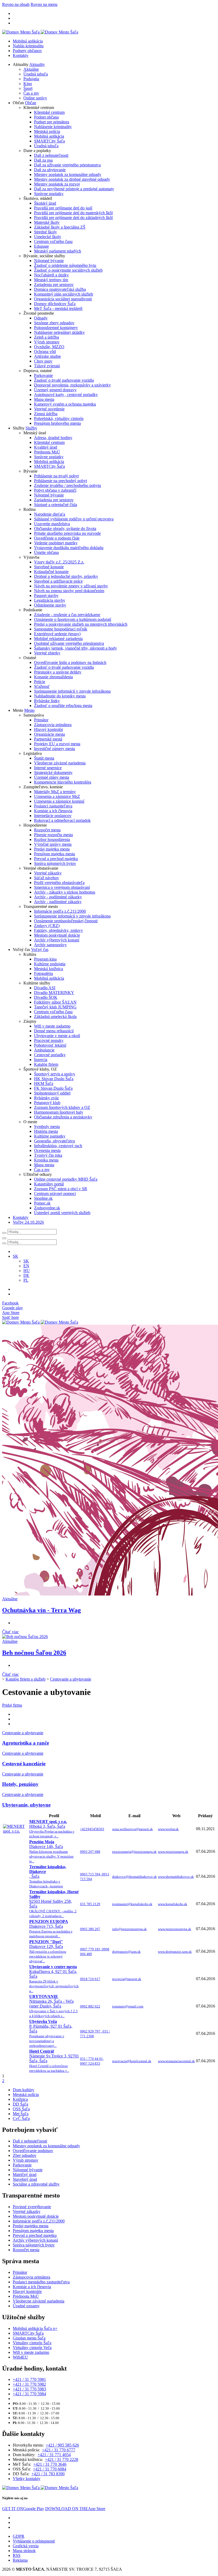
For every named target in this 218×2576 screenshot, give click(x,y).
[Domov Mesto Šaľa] (40, 1322)
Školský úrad (45, 203)
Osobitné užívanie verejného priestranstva (69, 643)
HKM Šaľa (44, 1083)
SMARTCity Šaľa (49, 141)
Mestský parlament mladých (58, 251)
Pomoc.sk (42, 1203)
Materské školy (47, 222)
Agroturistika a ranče (26, 1743)
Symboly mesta (47, 1127)
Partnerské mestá (48, 739)
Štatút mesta (44, 758)
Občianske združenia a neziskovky (63, 1117)
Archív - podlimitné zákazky (58, 897)
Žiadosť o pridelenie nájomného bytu (65, 265)
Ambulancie (44, 1050)
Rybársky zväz (46, 1098)
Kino (28, 84)
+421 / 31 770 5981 (29, 2379)
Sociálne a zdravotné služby (36, 2184)
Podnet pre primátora (52, 122)
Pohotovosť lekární (50, 1045)
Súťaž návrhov (47, 878)
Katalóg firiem (46, 1064)
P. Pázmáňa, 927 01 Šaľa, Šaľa (51, 2033)
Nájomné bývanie (49, 261)
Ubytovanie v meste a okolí (57, 1036)
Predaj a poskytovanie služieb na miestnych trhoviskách (81, 624)
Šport (28, 88)
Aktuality (37, 64)
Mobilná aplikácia (28, 41)
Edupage (41, 246)
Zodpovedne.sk (47, 1208)
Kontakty (21, 55)
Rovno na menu (44, 4)
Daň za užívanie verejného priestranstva (67, 165)
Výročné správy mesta (53, 844)
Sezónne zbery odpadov (54, 323)
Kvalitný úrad (46, 447)
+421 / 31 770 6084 (50, 2469)
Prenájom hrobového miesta (57, 423)
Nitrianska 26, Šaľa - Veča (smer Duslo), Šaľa (53, 2006)
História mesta (46, 1131)
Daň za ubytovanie (50, 170)
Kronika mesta (46, 1160)
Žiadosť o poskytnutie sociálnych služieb (68, 270)
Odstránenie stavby (50, 605)
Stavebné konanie (49, 567)
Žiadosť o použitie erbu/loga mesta (63, 706)
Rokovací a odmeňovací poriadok (62, 820)
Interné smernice (48, 768)
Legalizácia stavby (50, 600)
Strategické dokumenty (53, 773)
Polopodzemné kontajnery (56, 328)
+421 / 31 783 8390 (48, 2474)
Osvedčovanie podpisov (33, 2151)
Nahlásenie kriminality (53, 127)
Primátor (41, 720)
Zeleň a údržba (47, 337)
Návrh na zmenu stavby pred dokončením (69, 591)
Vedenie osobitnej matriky (56, 543)
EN (26, 1266)
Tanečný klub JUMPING (55, 1007)
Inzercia (41, 1060)
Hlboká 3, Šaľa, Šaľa (52, 1829)
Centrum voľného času (53, 241)
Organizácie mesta (49, 734)
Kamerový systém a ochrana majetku (65, 404)
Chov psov (43, 361)
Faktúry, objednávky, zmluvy (58, 930)
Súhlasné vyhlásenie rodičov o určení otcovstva (74, 519)
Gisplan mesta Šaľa (29, 2338)
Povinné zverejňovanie (32, 2207)
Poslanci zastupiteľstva (53, 806)
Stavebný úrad (25, 2179)
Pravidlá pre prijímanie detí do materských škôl (73, 213)
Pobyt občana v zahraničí (55, 490)
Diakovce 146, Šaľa (51, 1851)
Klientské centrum (49, 112)
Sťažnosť (42, 686)
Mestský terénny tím (51, 280)
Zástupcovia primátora (53, 725)
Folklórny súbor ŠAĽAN (55, 1002)
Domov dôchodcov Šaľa (55, 304)
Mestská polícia (47, 131)
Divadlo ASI (45, 988)
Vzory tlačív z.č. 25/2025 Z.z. (59, 562)
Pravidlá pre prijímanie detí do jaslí (63, 208)
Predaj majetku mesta (52, 849)
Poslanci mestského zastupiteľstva (41, 2282)
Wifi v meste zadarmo (52, 1026)
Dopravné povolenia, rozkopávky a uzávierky (72, 385)
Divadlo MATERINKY (54, 993)
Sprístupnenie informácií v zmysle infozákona (72, 691)
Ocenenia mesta (47, 1150)
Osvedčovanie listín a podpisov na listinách (70, 662)
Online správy (35, 98)
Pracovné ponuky (49, 1040)
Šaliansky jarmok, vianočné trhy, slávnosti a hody (76, 648)
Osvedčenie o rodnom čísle (57, 538)
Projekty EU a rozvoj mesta (57, 744)
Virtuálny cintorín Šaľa (32, 2343)
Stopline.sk (43, 1198)
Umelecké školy (48, 237)
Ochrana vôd (45, 352)
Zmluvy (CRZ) (47, 926)
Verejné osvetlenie (49, 409)
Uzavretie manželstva (52, 524)
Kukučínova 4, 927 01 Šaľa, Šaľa (54, 1979)
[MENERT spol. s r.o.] (16, 1831)
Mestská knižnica (49, 969)
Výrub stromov (47, 342)
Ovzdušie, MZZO (49, 347)
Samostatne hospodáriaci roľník (61, 629)
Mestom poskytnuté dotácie (57, 935)
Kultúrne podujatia (50, 964)
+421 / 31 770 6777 (59, 2450)
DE (26, 1275)
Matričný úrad (25, 2175)
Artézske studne (47, 356)
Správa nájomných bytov (55, 863)
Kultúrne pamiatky (50, 1136)
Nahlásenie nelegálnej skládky (59, 332)
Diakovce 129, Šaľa (48, 1951)
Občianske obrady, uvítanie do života (65, 529)
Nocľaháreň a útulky (51, 275)
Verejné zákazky (48, 873)
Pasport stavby (46, 595)
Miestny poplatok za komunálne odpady (68, 174)
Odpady (41, 318)
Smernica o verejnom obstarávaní (62, 887)
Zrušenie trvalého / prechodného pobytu (68, 485)
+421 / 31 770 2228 (62, 2459)
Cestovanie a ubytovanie (71, 1679)
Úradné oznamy (26, 2306)
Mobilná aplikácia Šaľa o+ (35, 2328)
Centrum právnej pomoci (55, 1194)
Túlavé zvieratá (47, 366)
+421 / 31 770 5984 (29, 2394)
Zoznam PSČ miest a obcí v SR (61, 1189)
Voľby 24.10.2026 (28, 1222)
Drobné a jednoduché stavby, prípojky (66, 576)
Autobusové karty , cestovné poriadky (66, 395)
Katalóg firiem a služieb (26, 1679)
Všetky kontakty (27, 2479)
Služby (31, 428)
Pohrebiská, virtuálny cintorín (59, 418)
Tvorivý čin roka (48, 1155)
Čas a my (31, 93)
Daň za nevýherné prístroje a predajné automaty (74, 189)
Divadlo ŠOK (46, 997)
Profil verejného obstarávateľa (59, 883)
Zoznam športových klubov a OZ (62, 1107)
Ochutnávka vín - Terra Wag (41, 1610)
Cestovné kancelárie (24, 1764)
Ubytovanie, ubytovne (26, 1805)
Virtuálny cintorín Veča (32, 2348)
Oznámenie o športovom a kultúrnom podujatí (73, 619)
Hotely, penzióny (20, 1784)
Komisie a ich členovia (53, 811)
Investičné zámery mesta (54, 749)
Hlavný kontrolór (49, 729)
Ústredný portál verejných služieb (62, 1213)
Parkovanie (43, 375)
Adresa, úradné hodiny (53, 438)
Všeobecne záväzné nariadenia (60, 763)
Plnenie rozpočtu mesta (53, 835)
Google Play (23, 2509)
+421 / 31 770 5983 (29, 2389)
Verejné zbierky (47, 653)
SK (26, 1261)
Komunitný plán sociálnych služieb (64, 294)
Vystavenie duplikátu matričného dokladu (69, 548)
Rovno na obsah (16, 4)
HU (27, 1271)
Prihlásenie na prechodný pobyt (60, 481)
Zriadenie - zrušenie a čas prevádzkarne (67, 615)
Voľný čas (40, 950)
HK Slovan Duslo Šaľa (54, 1079)
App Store (75, 2509)
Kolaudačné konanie (51, 572)
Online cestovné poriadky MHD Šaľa (66, 1179)
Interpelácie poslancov (53, 816)
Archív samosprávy (50, 945)
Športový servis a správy (55, 1074)
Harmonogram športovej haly (59, 1112)
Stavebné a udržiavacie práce (58, 581)
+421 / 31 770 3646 (50, 2464)
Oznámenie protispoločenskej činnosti (66, 921)
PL (26, 1280)
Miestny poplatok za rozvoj (57, 184)
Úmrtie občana (46, 552)
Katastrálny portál (49, 1184)
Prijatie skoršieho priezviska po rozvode (67, 533)
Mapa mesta (44, 399)
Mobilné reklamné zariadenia (58, 639)
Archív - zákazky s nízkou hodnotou (65, 892)
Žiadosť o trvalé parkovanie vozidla (64, 380)
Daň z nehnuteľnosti (51, 155)
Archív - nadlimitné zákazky (58, 902)
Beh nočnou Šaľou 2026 (34, 1653)
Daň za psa (43, 160)
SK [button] (16, 1256)
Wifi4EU (20, 2357)
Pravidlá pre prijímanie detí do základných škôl (73, 218)
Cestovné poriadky (50, 1055)
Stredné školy (45, 232)
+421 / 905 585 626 (62, 2445)
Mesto (29, 710)
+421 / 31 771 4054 (54, 2455)
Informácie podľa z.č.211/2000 (60, 911)
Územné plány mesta (52, 777)
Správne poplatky (49, 194)
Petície (40, 682)
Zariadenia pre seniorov (54, 285)
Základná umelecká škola (55, 1016)
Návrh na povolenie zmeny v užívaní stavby (71, 586)
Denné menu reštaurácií (54, 1031)
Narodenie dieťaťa (50, 514)
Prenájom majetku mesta (54, 854)
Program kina (45, 959)
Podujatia (31, 79)
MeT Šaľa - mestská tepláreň (58, 308)
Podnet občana (46, 117)
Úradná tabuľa (36, 74)
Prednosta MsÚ (47, 452)
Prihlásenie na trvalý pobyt (56, 476)
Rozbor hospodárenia (52, 839)
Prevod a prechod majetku (56, 859)
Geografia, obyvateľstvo (54, 1141)
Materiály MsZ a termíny (55, 792)
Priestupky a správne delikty (58, 672)
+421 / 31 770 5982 (29, 2384)
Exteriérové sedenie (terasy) (57, 634)
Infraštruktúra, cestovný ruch (58, 1146)
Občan (31, 103)
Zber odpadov (25, 2155)
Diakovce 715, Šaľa (51, 1929)
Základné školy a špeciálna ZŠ (60, 227)
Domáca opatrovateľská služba (60, 289)
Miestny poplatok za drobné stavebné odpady (72, 179)
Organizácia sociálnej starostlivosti (63, 299)
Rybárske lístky (47, 701)
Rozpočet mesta (47, 830)
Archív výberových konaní (57, 940)
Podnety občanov (27, 51)
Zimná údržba (46, 414)
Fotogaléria (43, 973)
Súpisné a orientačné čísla (56, 505)
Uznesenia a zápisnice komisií (59, 801)
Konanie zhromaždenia (53, 677)
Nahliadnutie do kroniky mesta (60, 696)
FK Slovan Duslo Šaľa (53, 1088)
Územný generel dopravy (55, 390)
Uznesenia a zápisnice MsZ (57, 796)
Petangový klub (47, 1103)
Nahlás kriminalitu (28, 46)
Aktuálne (31, 69)
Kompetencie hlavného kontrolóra (63, 782)
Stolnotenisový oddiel (52, 1093)
